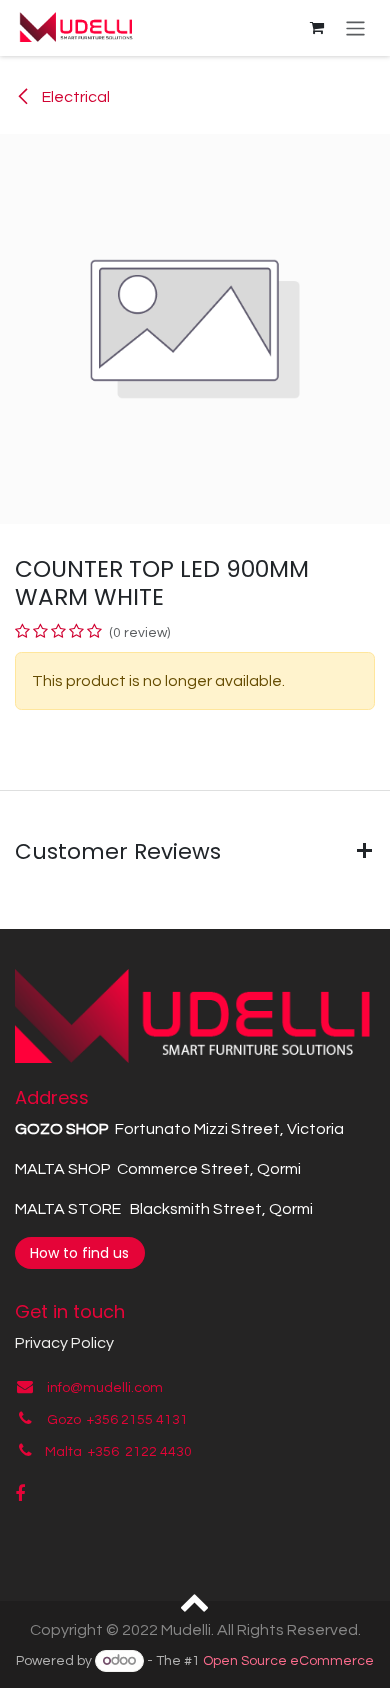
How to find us (79, 1253)
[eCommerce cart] (317, 28)
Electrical (74, 97)
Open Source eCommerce (288, 1661)
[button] (195, 1601)
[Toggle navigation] (355, 27)
